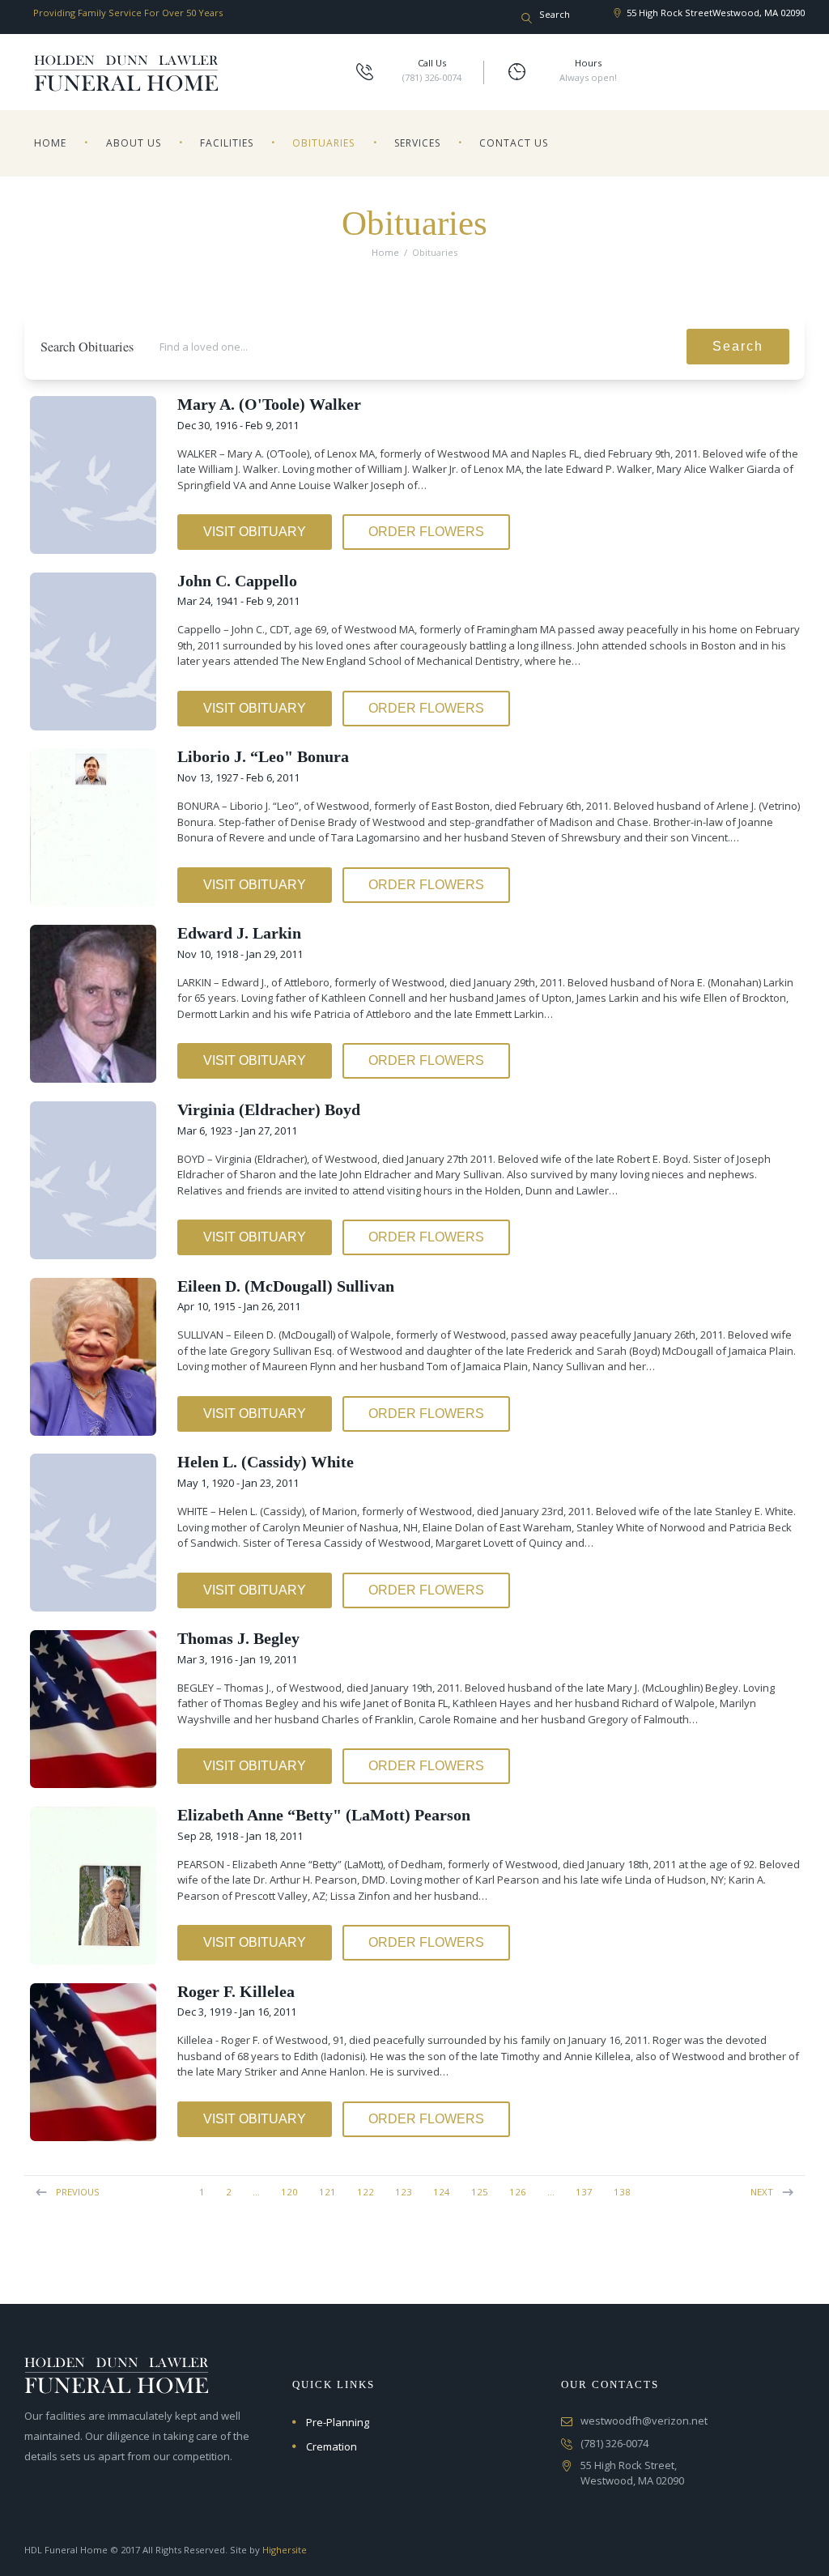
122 (366, 2192)
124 (442, 2192)
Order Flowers (426, 532)
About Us (134, 143)
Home (50, 143)
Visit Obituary (255, 532)
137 (584, 2192)
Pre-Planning (338, 2422)
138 (622, 2192)
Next (762, 2192)
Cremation (332, 2446)
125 (480, 2192)
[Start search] (527, 19)
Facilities (227, 143)
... (256, 2192)
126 (518, 2192)
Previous (78, 2192)
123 (404, 2192)
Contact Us (514, 143)
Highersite (285, 2550)
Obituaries (323, 143)
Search (738, 346)
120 (289, 2192)
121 (327, 2192)
